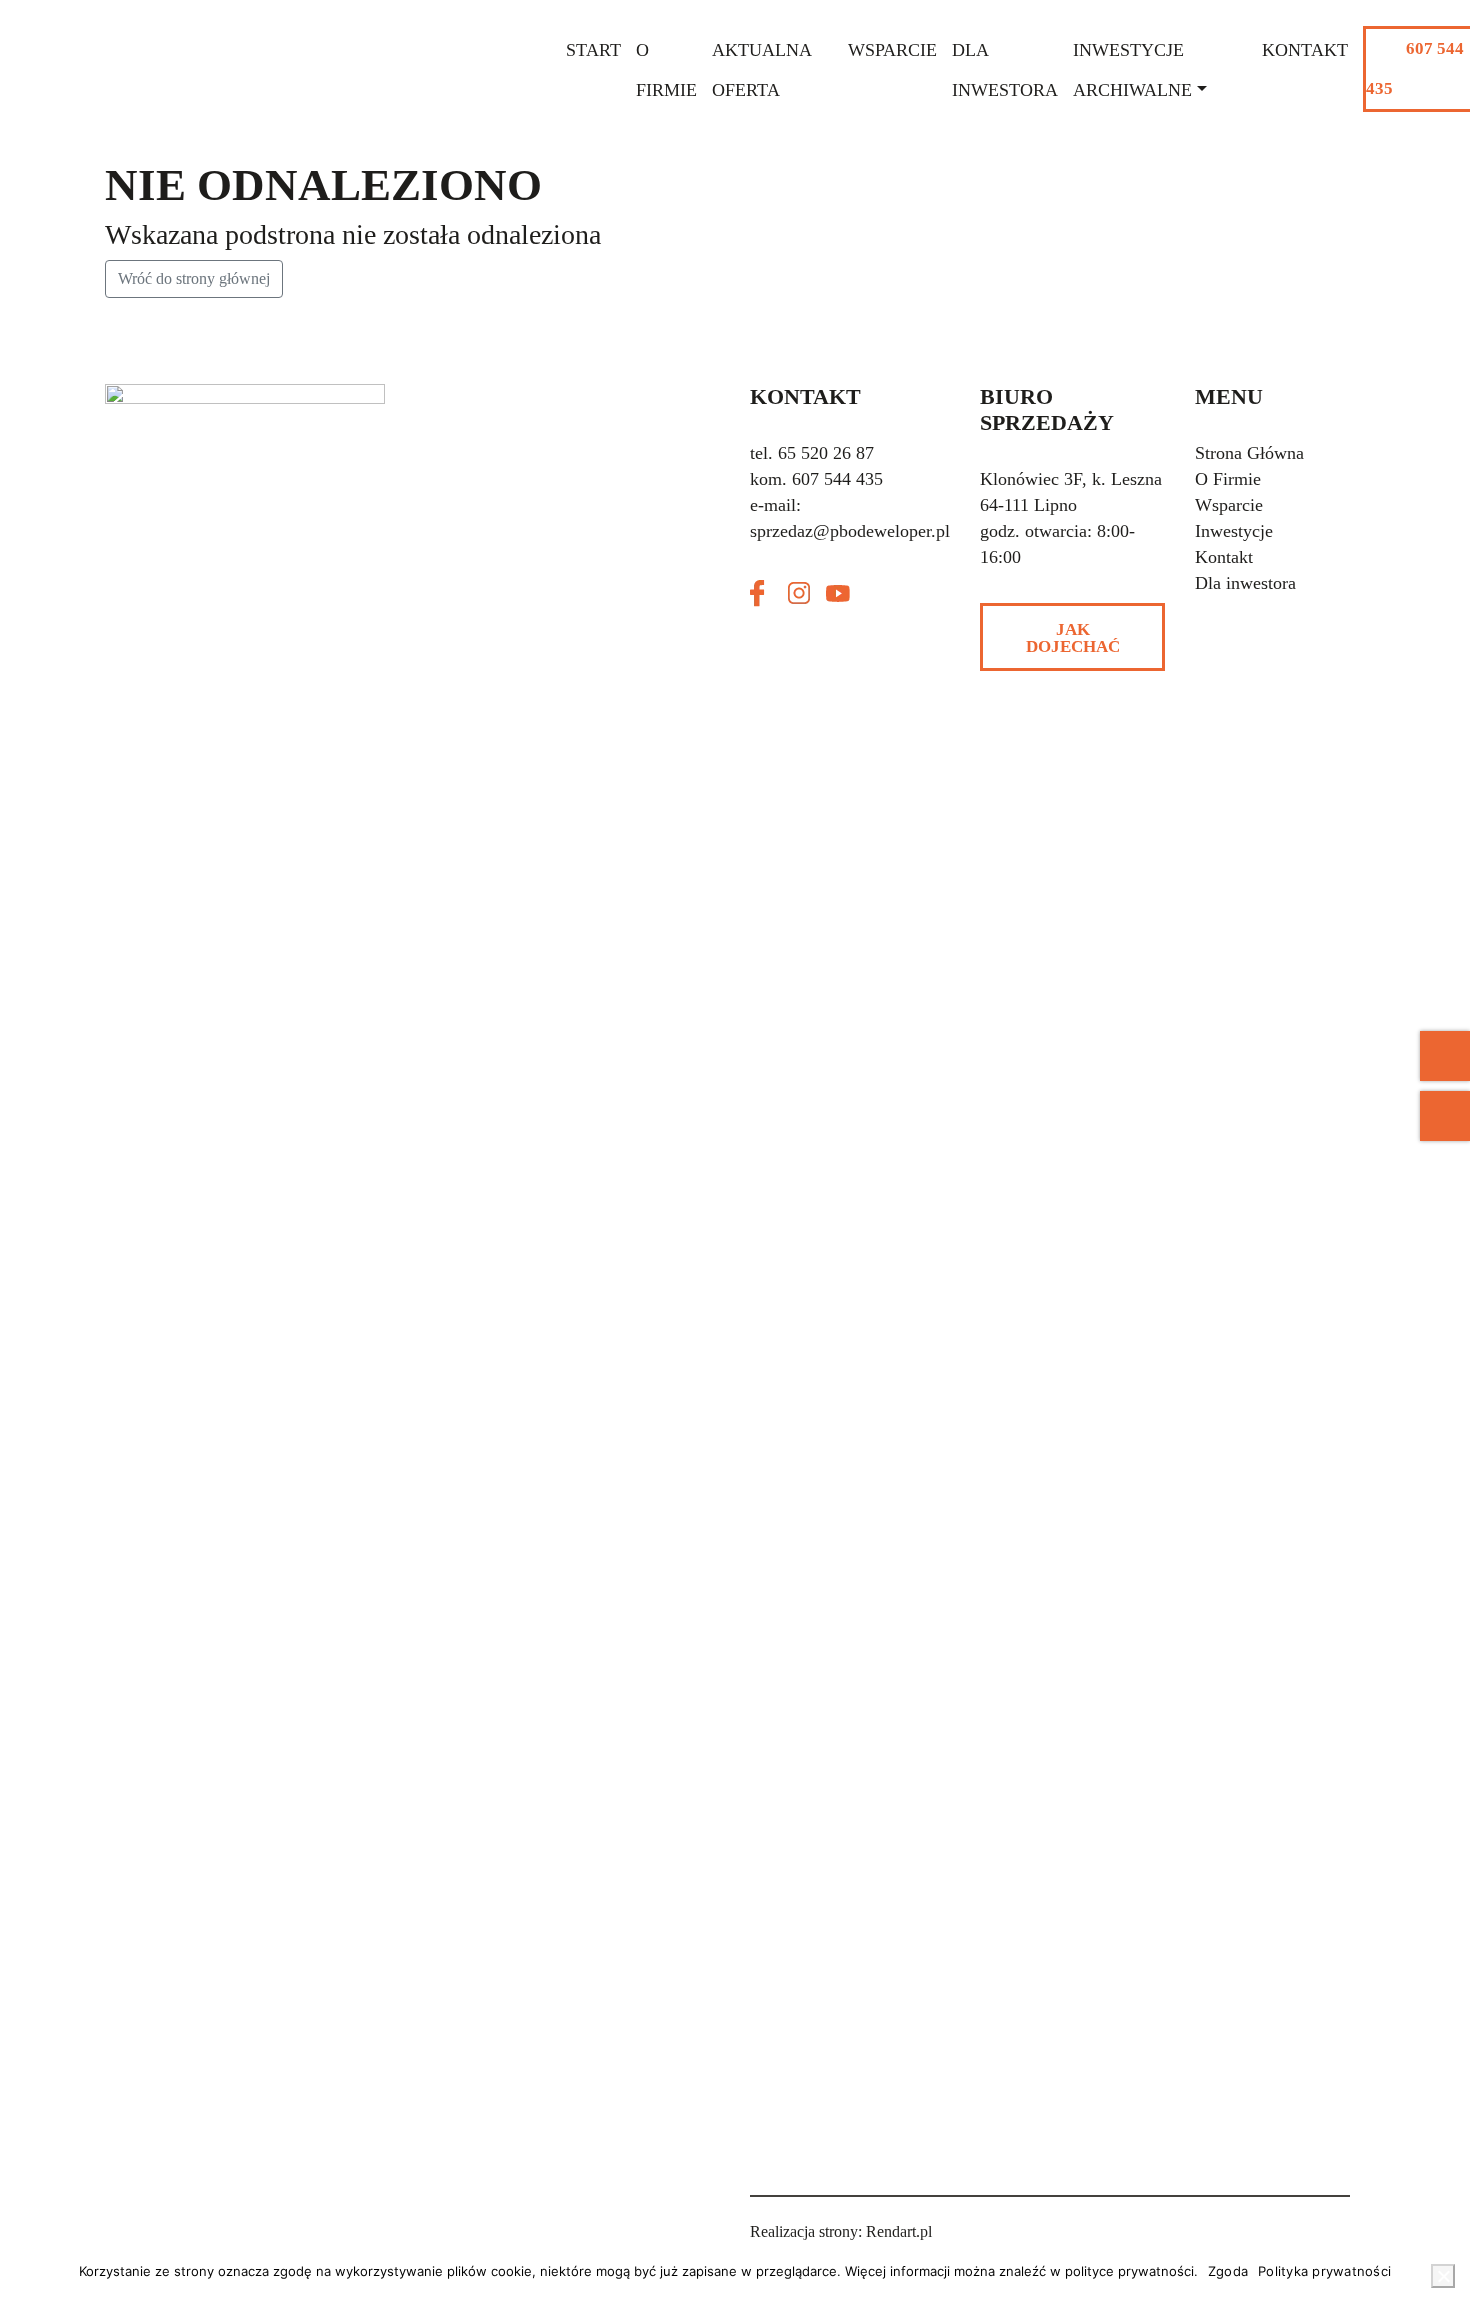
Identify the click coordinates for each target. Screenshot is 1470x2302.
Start (593, 50)
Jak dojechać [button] (1073, 638)
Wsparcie (892, 50)
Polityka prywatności (1324, 2271)
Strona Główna (1249, 453)
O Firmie (1228, 479)
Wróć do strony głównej (194, 278)
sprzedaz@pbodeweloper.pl (850, 531)
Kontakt (1305, 50)
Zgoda (1228, 2271)
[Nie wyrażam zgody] (1443, 2276)
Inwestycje (1234, 531)
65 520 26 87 (826, 453)
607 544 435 (1415, 68)
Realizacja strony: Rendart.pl (841, 2231)
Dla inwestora (1245, 583)
